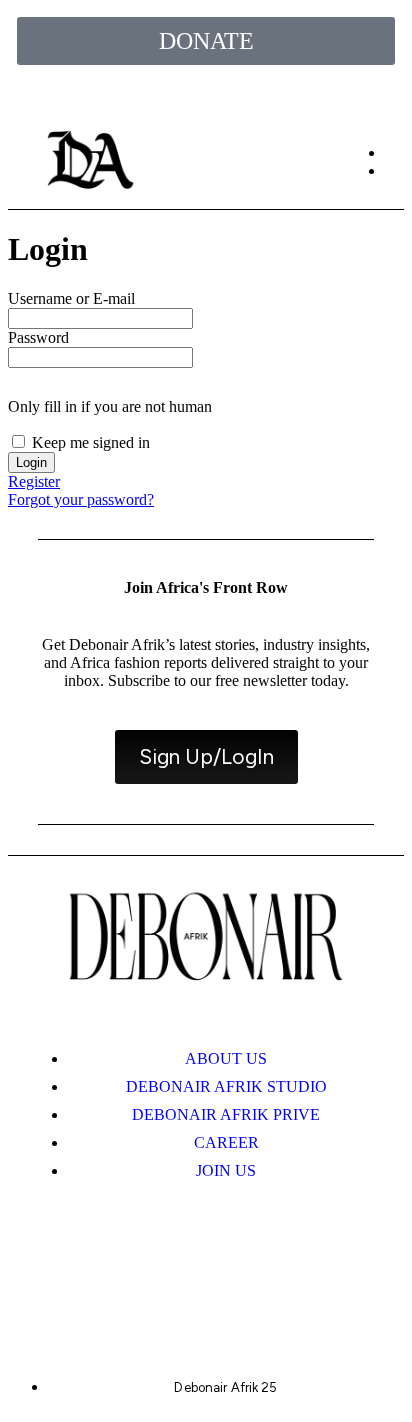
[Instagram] (101, 1265)
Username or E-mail (71, 298)
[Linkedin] (241, 1265)
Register (34, 481)
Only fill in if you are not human (110, 406)
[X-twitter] (171, 1265)
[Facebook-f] (311, 1265)
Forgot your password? (81, 499)
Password (38, 337)
